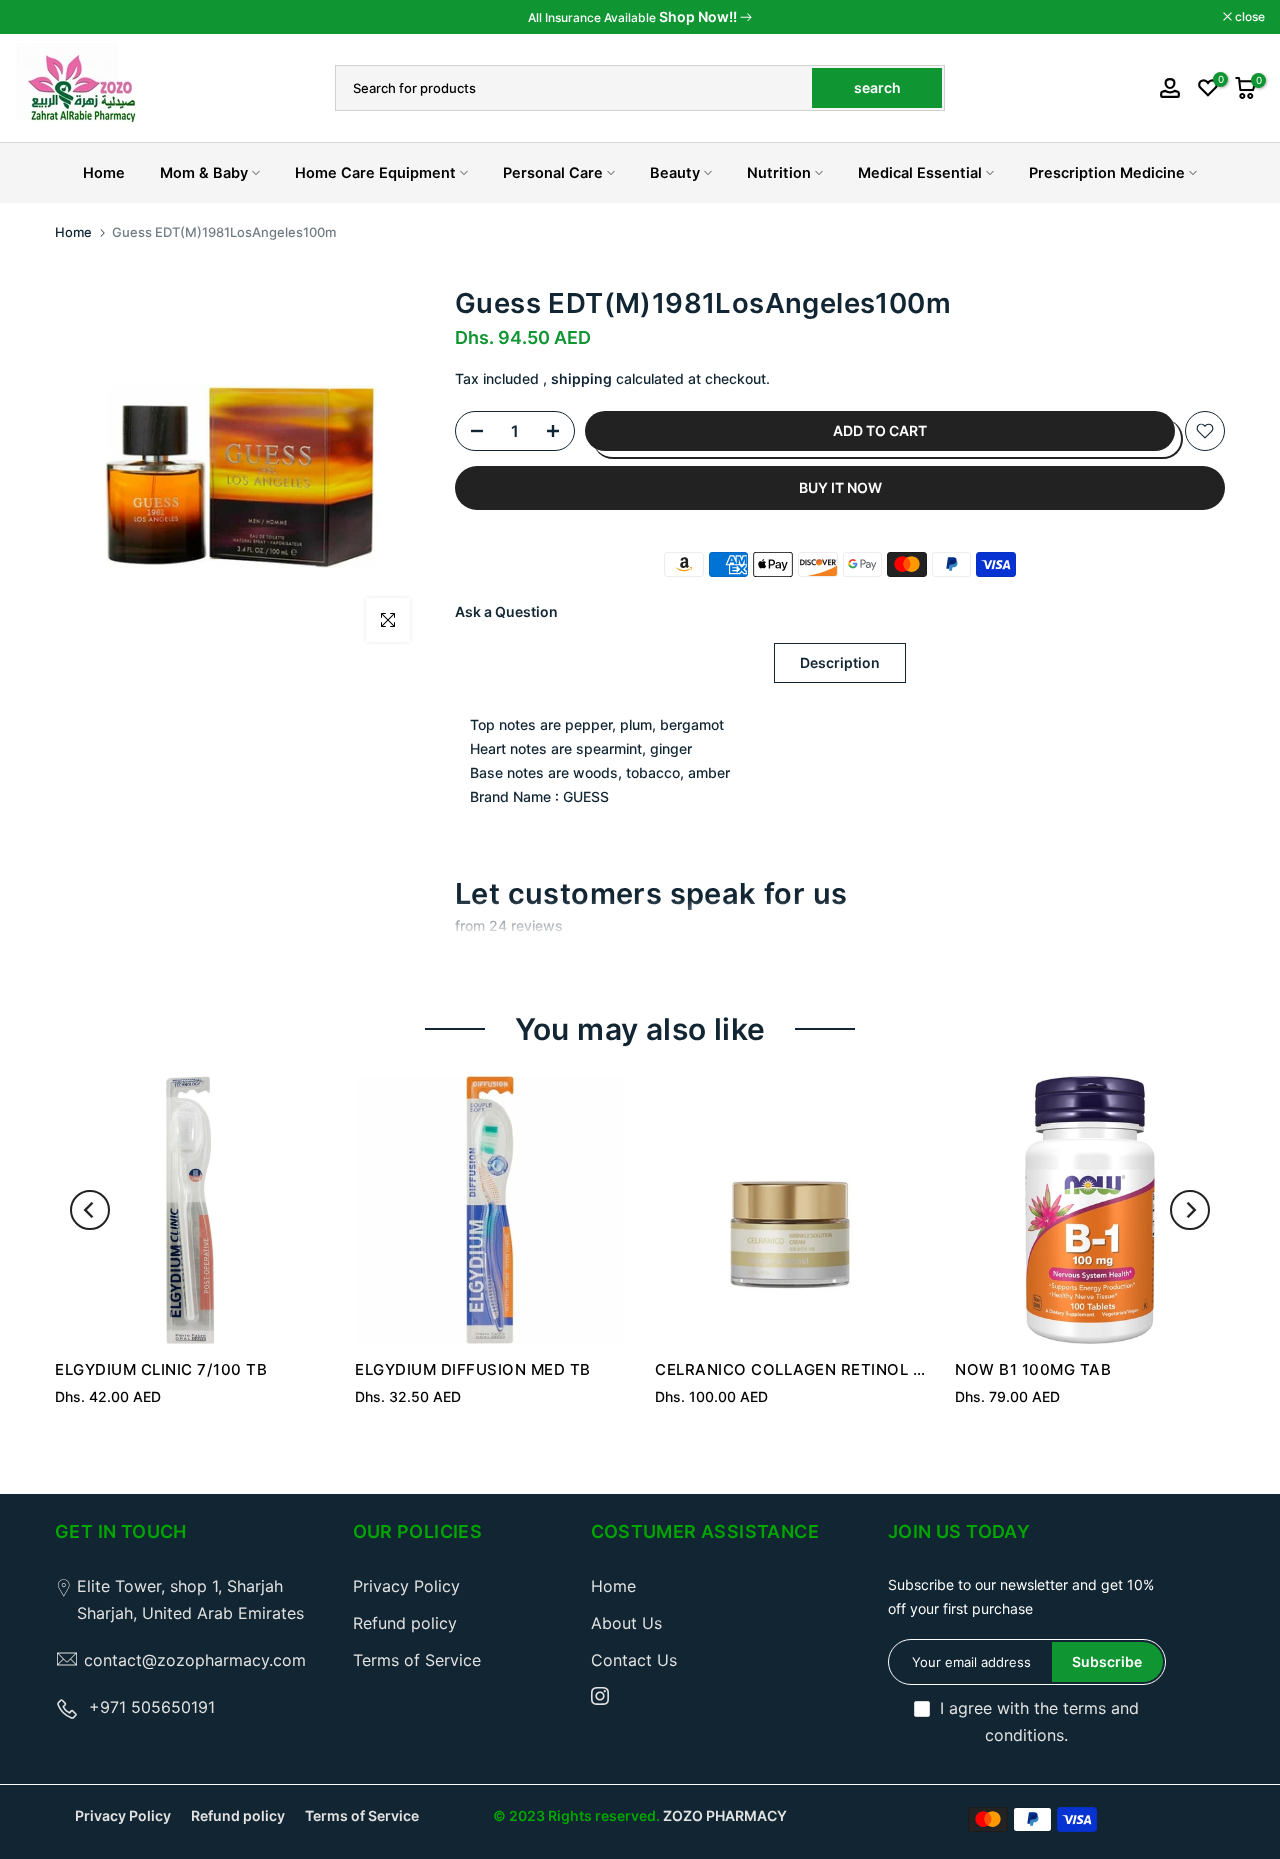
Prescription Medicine (1107, 173)
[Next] (1190, 1210)
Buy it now (840, 487)
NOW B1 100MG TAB (1033, 1369)
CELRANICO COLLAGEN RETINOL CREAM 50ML (835, 1369)
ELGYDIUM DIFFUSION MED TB (473, 1369)
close (40, 17)
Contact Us (634, 1660)
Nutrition (779, 173)
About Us (626, 1623)
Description (840, 662)
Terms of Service (417, 1660)
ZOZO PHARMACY (725, 1815)
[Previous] (90, 1210)
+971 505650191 (152, 1707)
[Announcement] (640, 17)
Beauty (675, 173)
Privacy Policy (406, 1586)
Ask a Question (506, 611)
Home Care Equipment (375, 173)
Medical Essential (920, 173)
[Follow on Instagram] (600, 1696)
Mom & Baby (204, 173)
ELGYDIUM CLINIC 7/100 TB (161, 1369)
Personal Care (553, 173)
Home (104, 173)
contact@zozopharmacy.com (195, 1660)
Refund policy (405, 1623)
